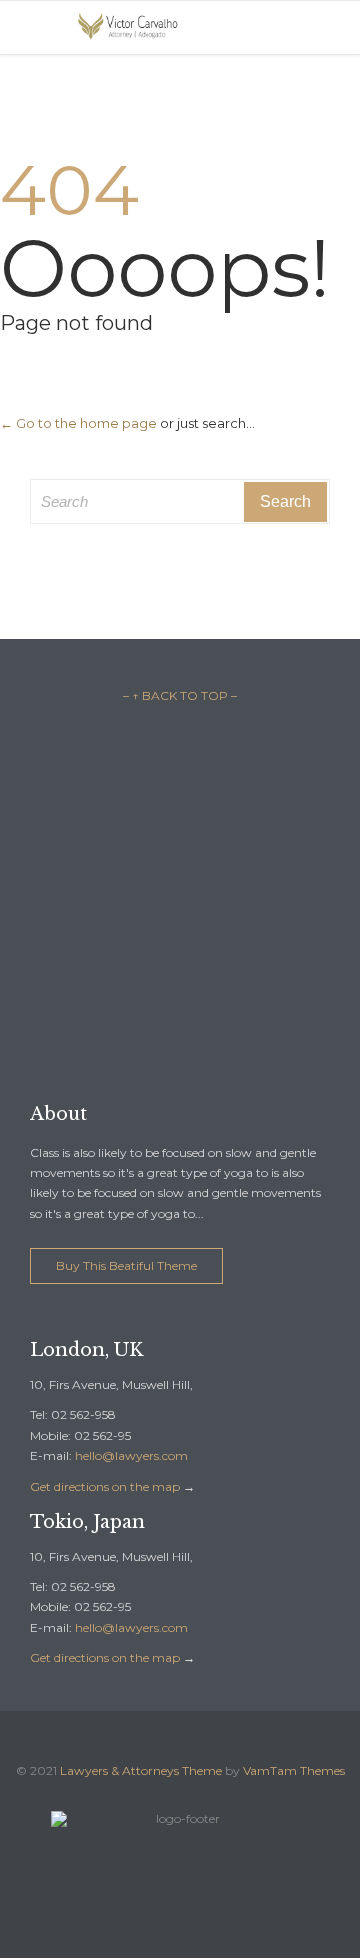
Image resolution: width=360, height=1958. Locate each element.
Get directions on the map (105, 1486)
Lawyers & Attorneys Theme (141, 1770)
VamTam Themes (294, 1770)
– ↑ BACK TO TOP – (180, 695)
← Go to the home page (78, 423)
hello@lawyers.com (131, 1455)
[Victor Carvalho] (130, 27)
